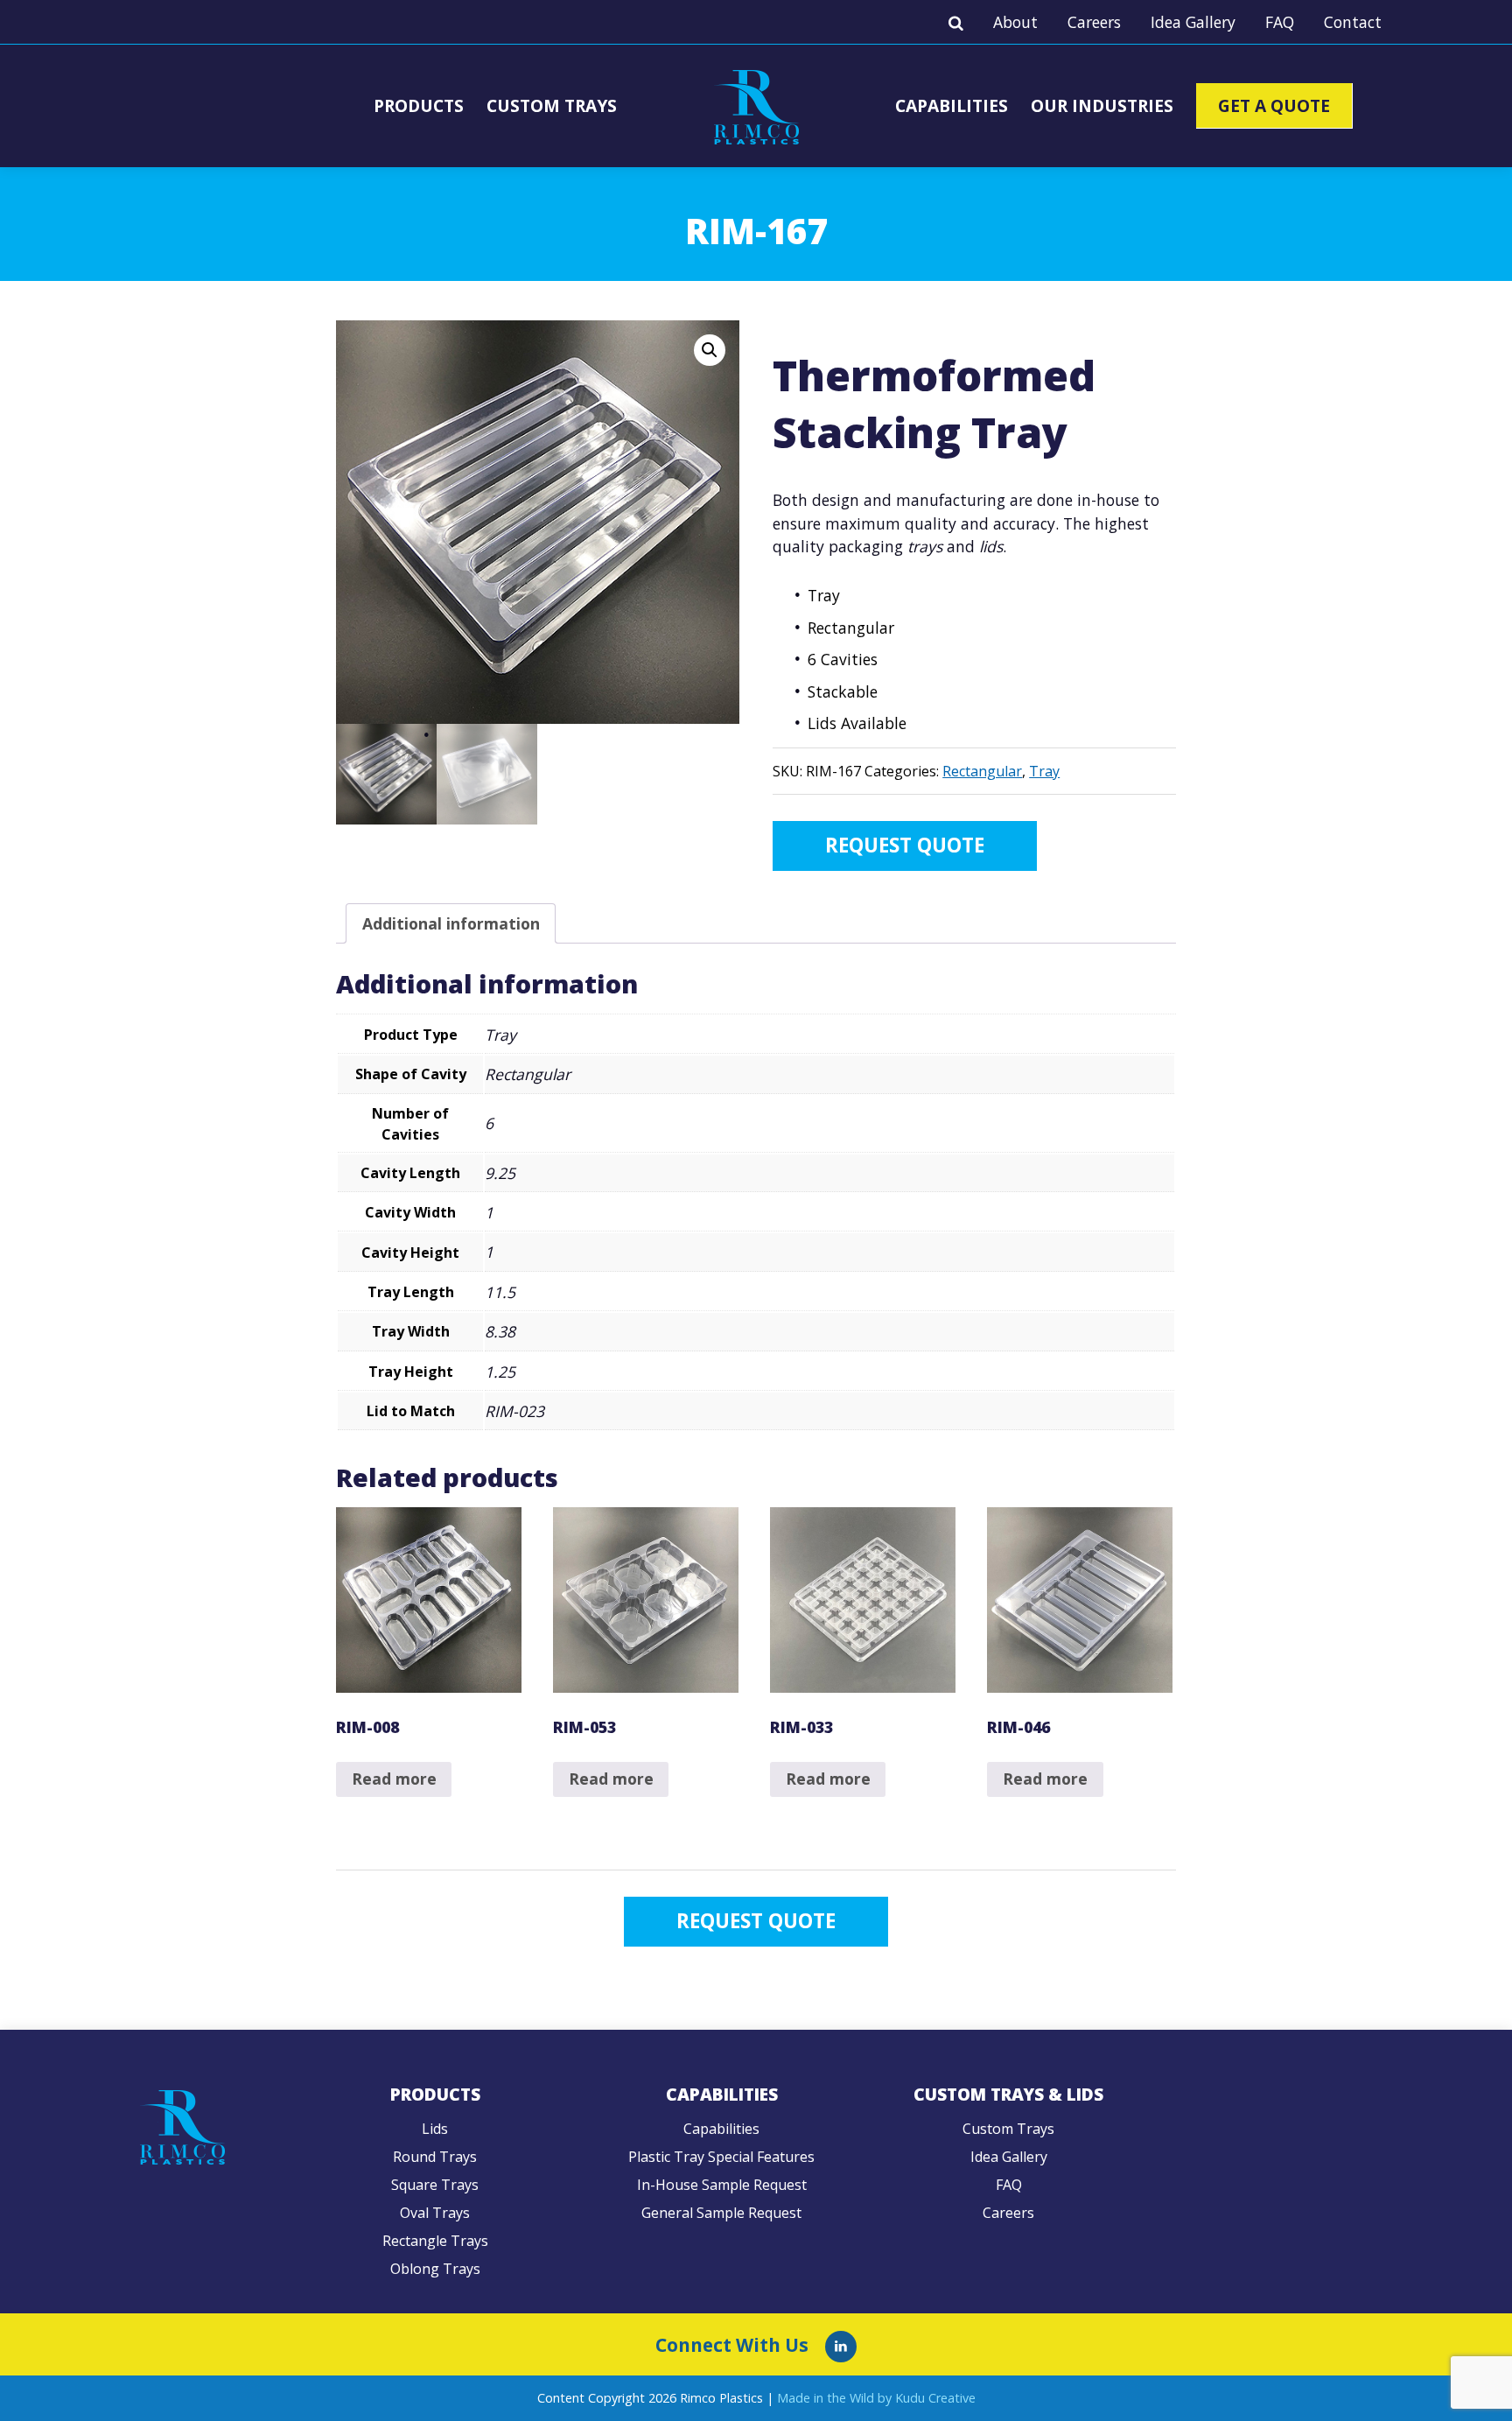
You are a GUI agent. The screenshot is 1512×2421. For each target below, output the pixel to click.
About (1015, 22)
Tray (1044, 771)
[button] (710, 350)
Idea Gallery (1193, 22)
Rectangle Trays (435, 2241)
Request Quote (905, 845)
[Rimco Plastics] (841, 2347)
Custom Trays (552, 105)
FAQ (1280, 22)
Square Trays (435, 2185)
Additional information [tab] (451, 923)
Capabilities (952, 105)
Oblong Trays (435, 2269)
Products (419, 105)
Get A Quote (1274, 105)
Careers (1094, 22)
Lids (435, 2129)
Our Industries (1102, 105)
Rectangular (982, 771)
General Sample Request (721, 2213)
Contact (1353, 22)
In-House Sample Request (722, 2185)
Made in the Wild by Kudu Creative (876, 2398)
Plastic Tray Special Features (721, 2157)
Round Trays (435, 2157)
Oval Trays (435, 2213)
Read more (394, 1779)
